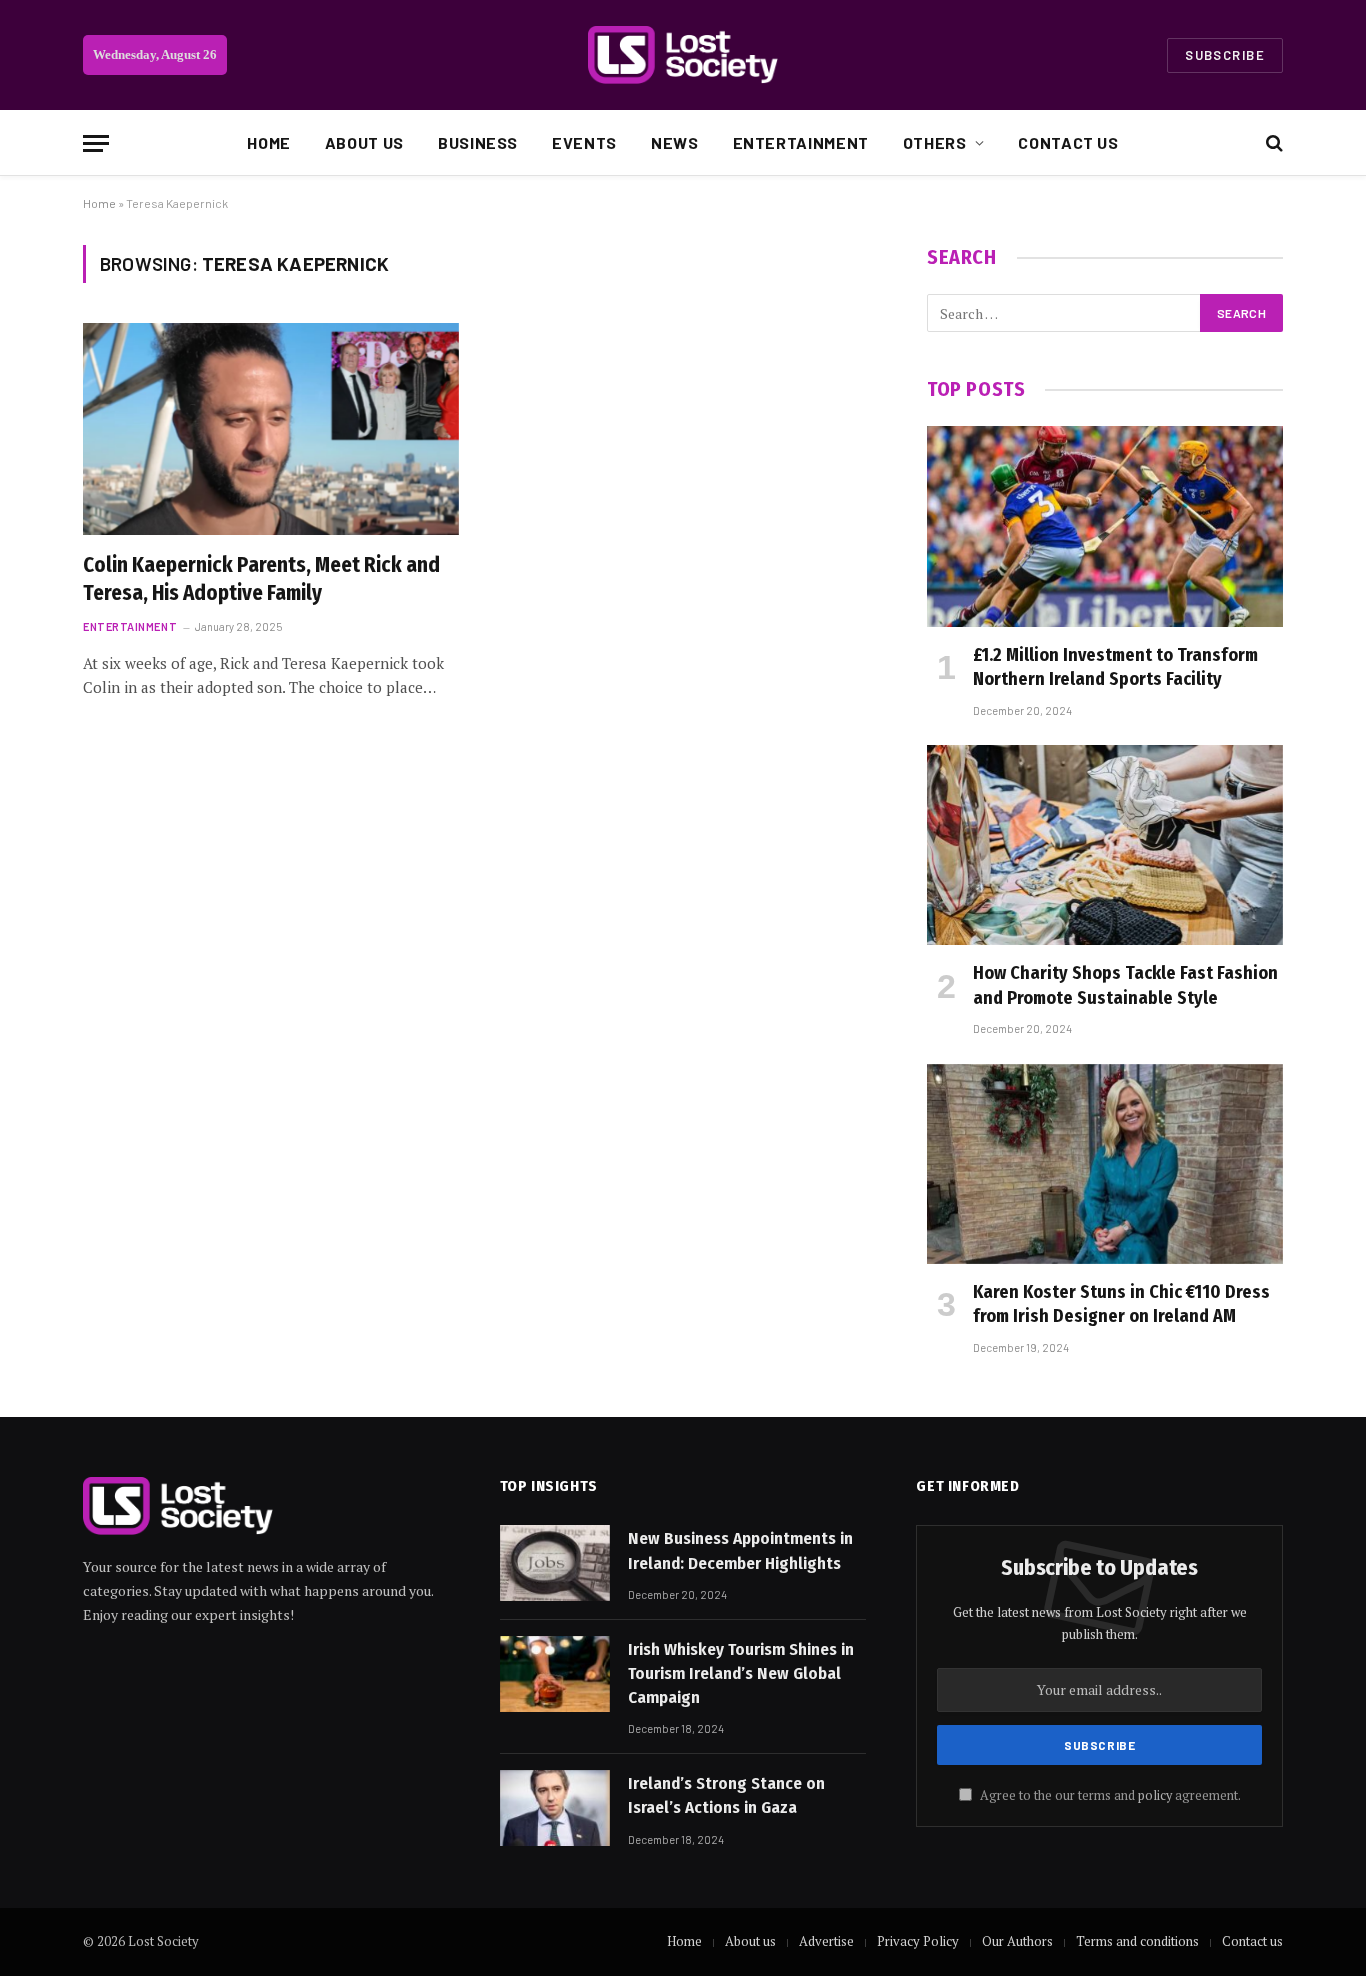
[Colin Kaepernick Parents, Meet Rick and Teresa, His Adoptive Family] (271, 429)
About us (364, 142)
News (675, 142)
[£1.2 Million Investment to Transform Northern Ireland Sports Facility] (1105, 526)
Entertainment (801, 142)
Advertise (826, 1941)
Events (584, 142)
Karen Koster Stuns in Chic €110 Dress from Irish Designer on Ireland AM (1121, 1304)
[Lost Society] (683, 55)
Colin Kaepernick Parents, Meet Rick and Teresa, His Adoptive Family (261, 579)
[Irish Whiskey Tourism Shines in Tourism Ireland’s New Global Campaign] (555, 1674)
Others (935, 142)
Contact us (1068, 142)
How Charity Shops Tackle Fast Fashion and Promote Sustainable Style (1125, 985)
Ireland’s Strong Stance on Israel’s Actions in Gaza (726, 1795)
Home (269, 142)
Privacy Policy (918, 1941)
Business (478, 142)
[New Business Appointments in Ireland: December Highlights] (555, 1563)
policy (1155, 1795)
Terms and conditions (1137, 1941)
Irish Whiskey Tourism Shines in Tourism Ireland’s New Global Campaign (741, 1674)
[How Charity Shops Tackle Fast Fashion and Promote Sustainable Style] (1105, 845)
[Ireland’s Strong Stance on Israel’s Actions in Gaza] (555, 1808)
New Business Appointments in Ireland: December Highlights (740, 1550)
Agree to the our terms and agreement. (1109, 1795)
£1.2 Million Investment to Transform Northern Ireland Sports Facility (1115, 667)
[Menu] (96, 143)
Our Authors (1017, 1941)
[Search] (1272, 143)
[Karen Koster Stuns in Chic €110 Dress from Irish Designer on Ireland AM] (1105, 1164)
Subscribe (1225, 55)
